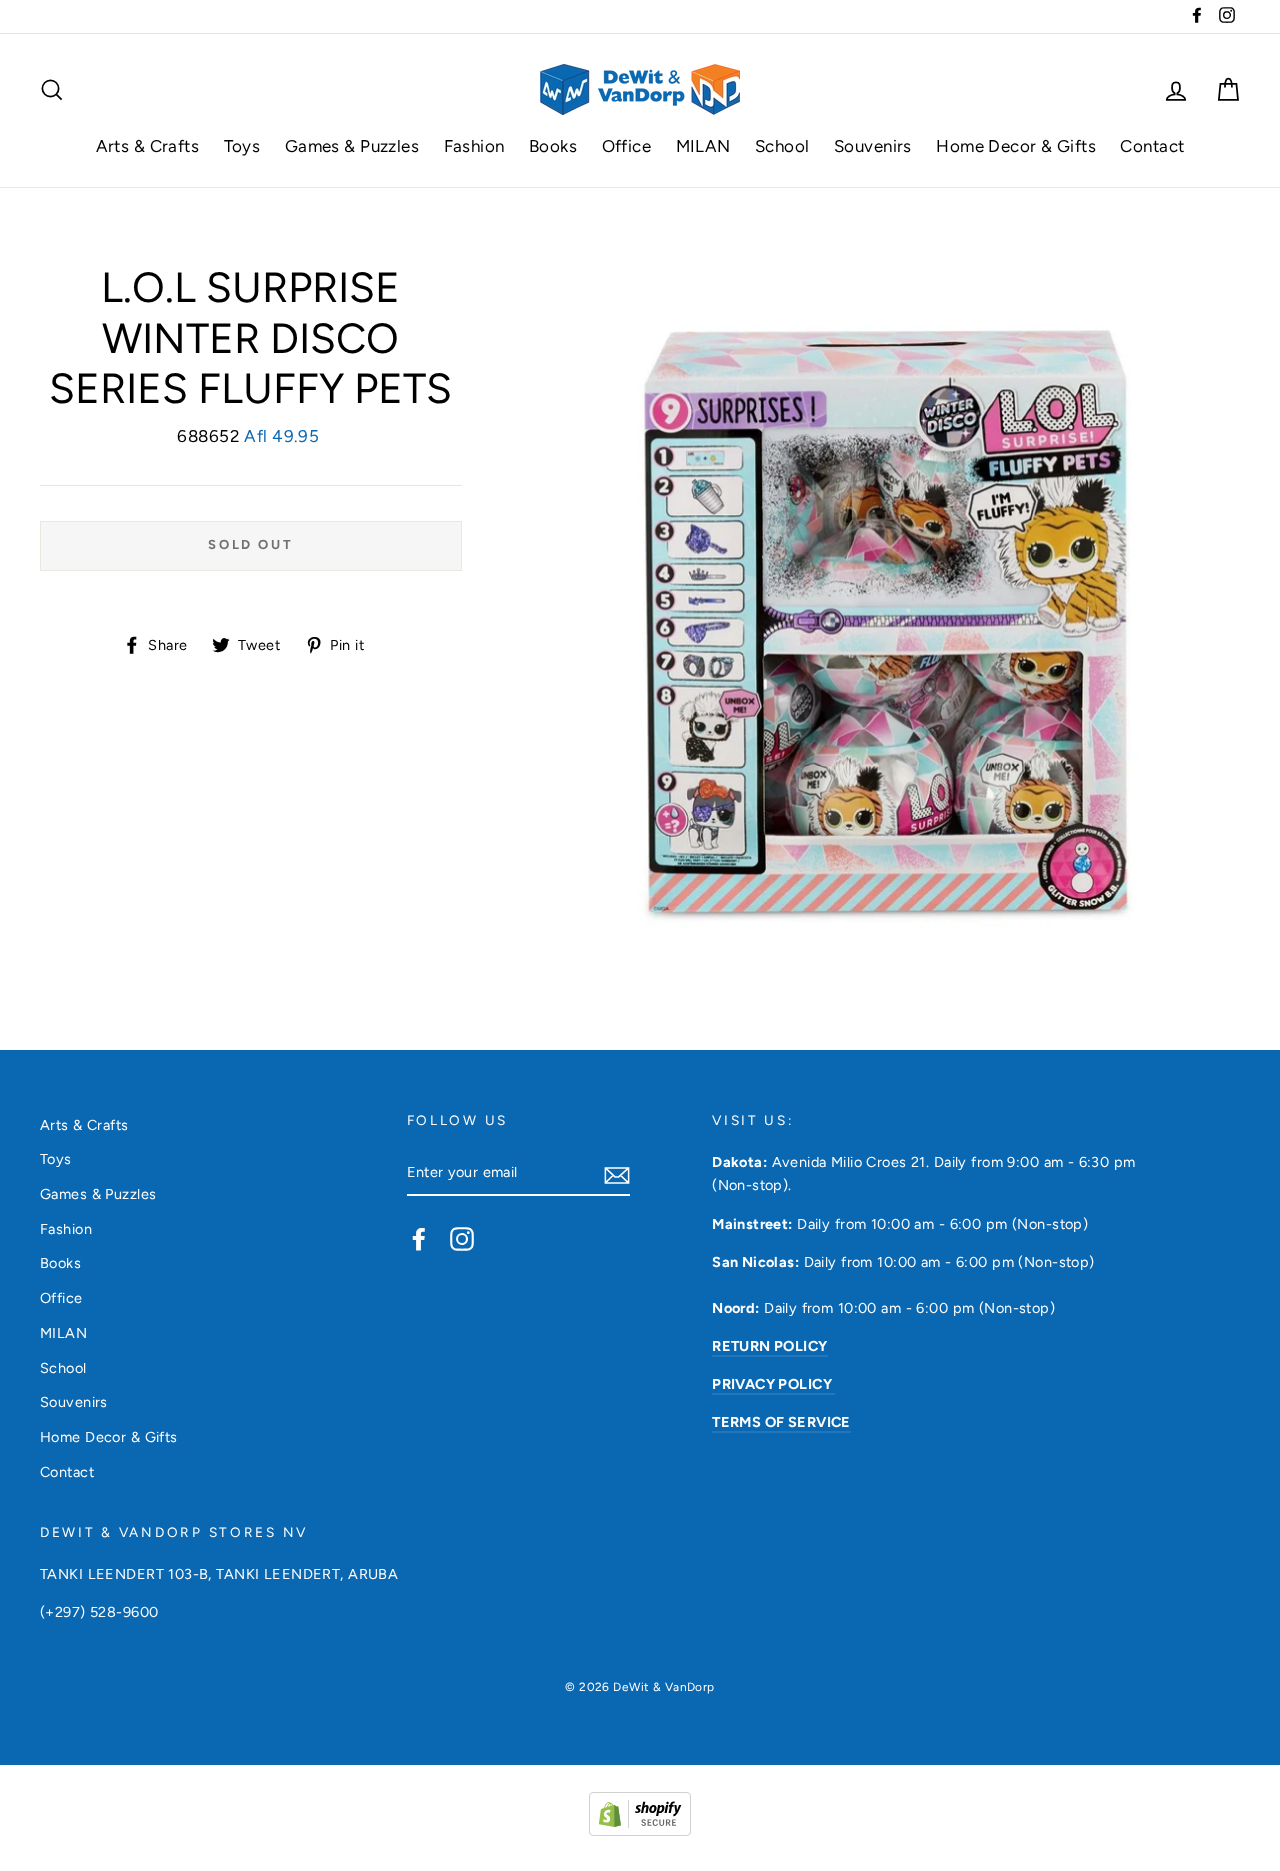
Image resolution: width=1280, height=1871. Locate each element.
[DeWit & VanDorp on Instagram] (462, 1238)
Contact (1152, 146)
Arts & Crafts (148, 146)
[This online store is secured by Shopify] (640, 1830)
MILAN (703, 146)
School (782, 146)
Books (553, 146)
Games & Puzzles (352, 146)
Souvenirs (873, 146)
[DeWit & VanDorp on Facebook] (419, 1238)
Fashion (474, 146)
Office (627, 146)
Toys (242, 146)
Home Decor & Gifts (1016, 146)
